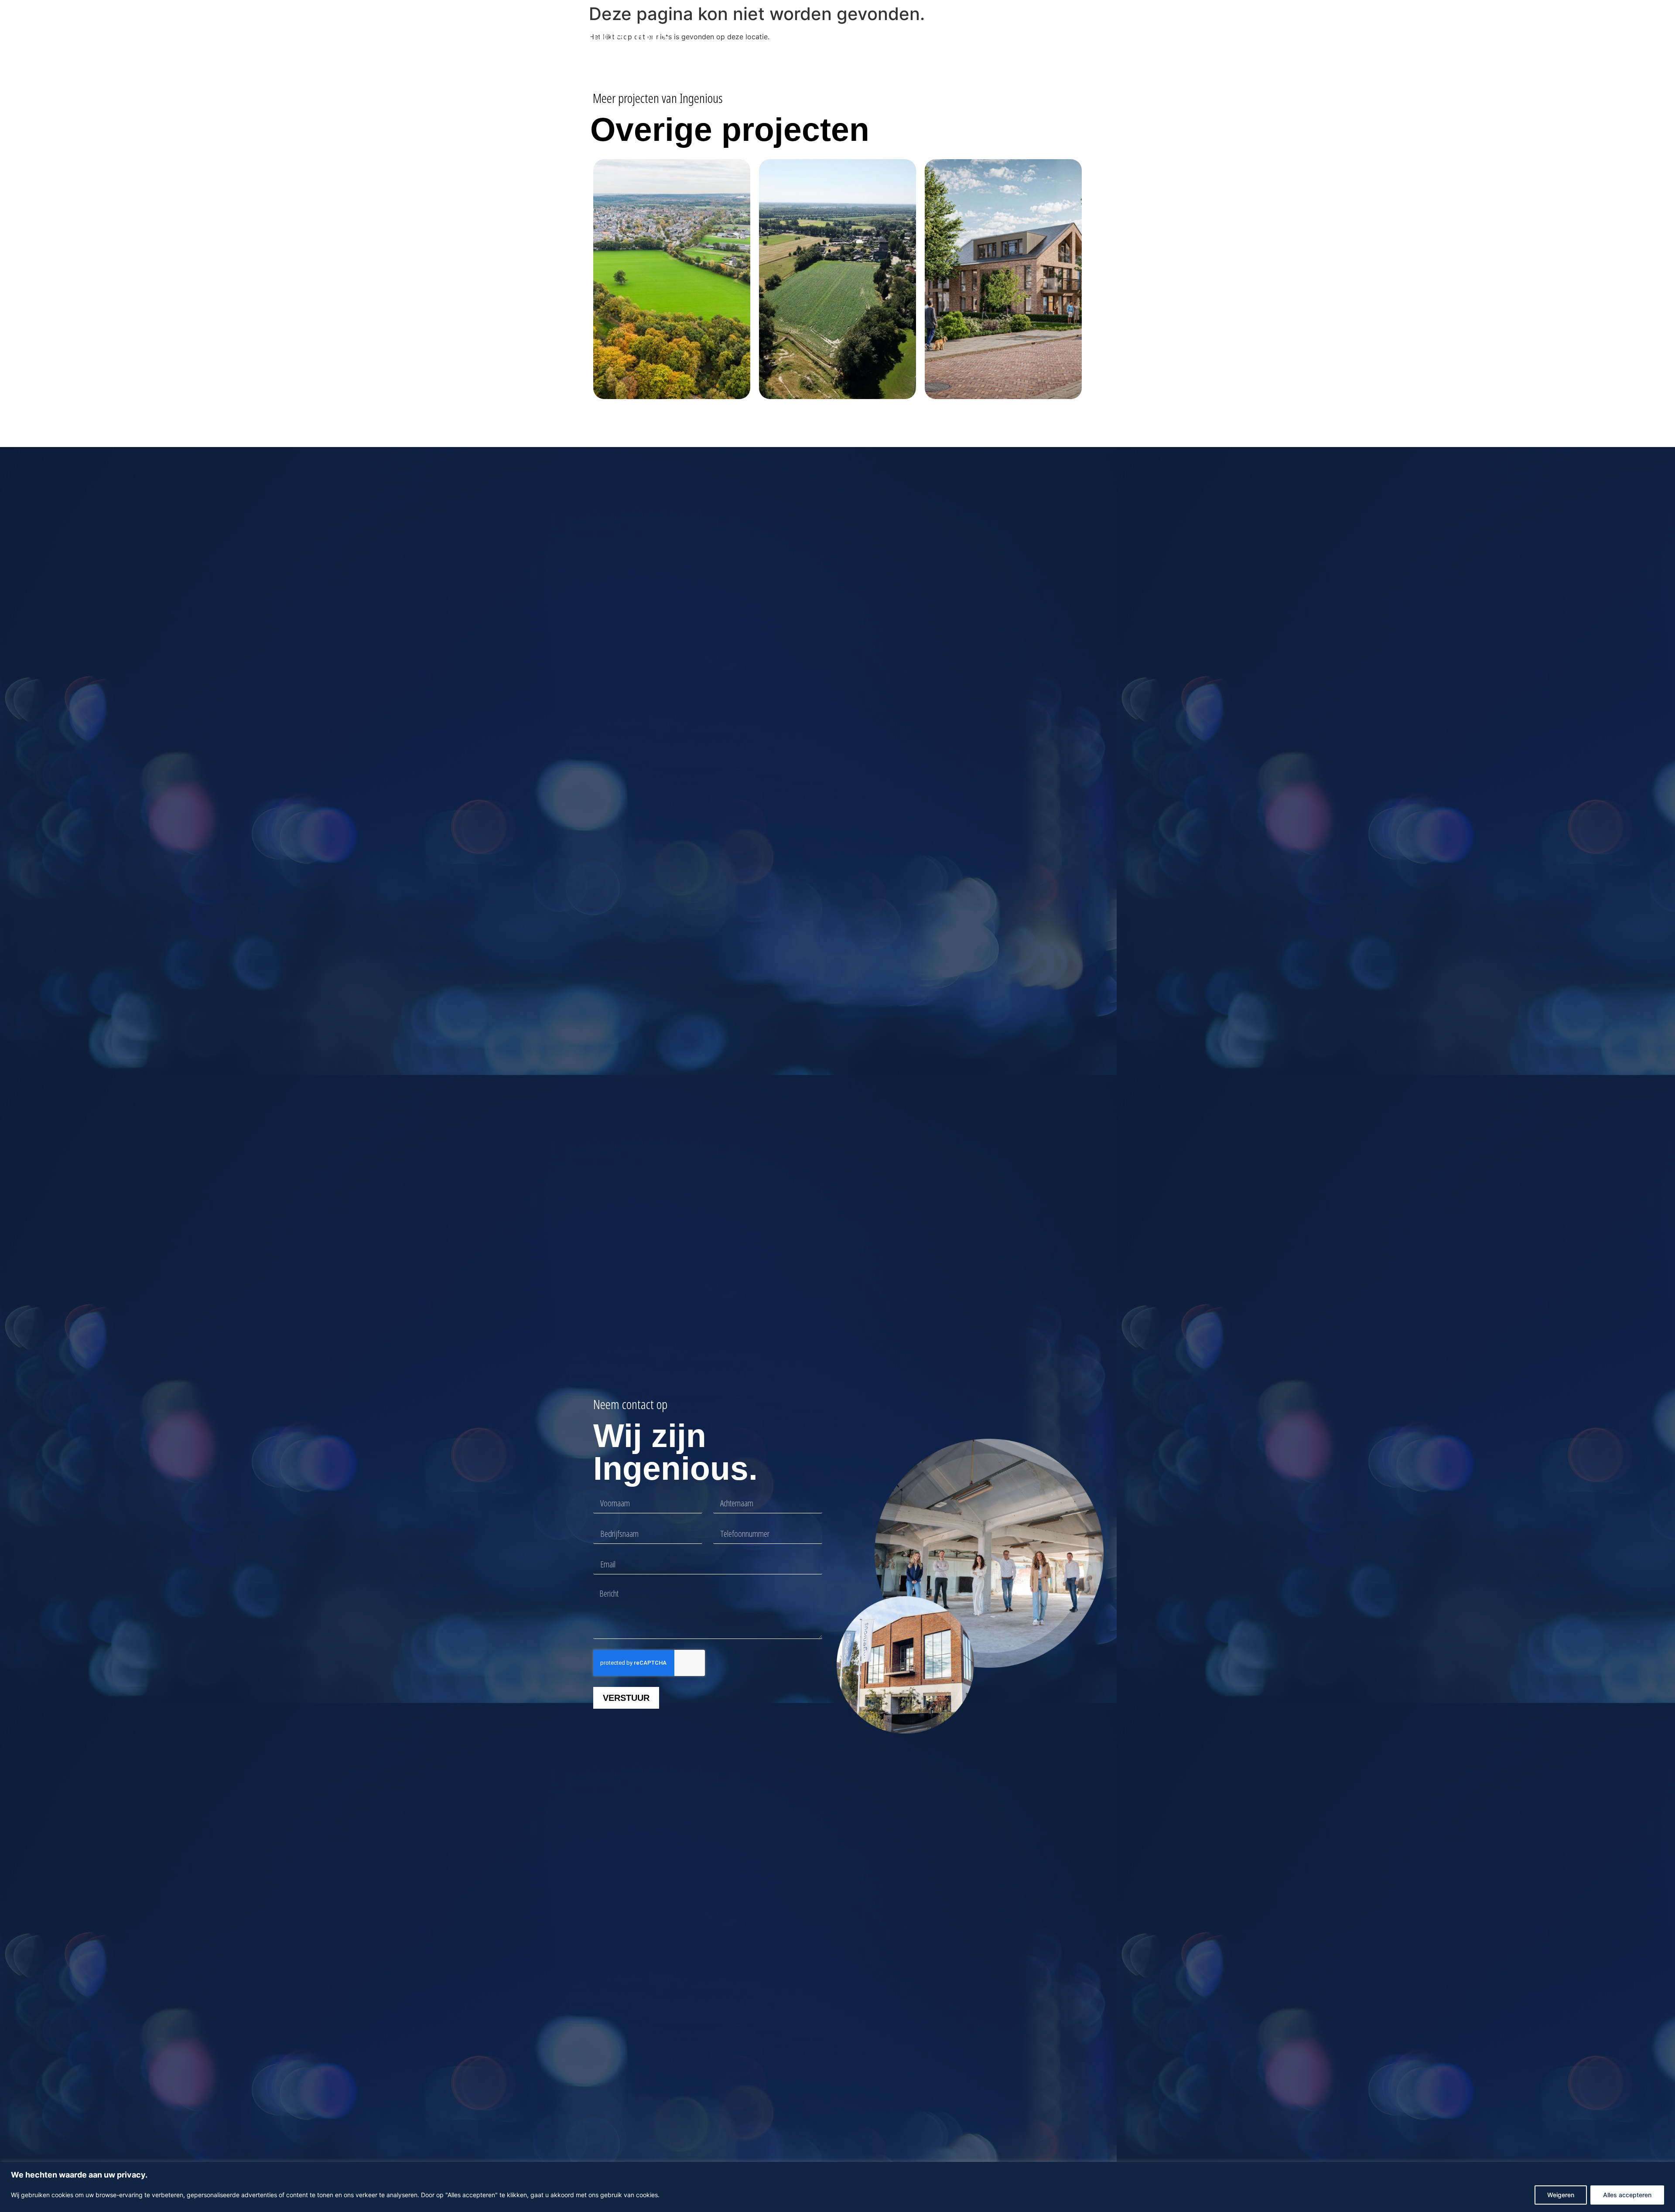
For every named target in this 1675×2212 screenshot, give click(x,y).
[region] (837, 2187)
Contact (974, 36)
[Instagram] (1079, 36)
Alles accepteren (1627, 2195)
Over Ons (934, 36)
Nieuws (893, 36)
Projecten (839, 36)
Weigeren (1561, 2195)
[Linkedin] (1065, 36)
